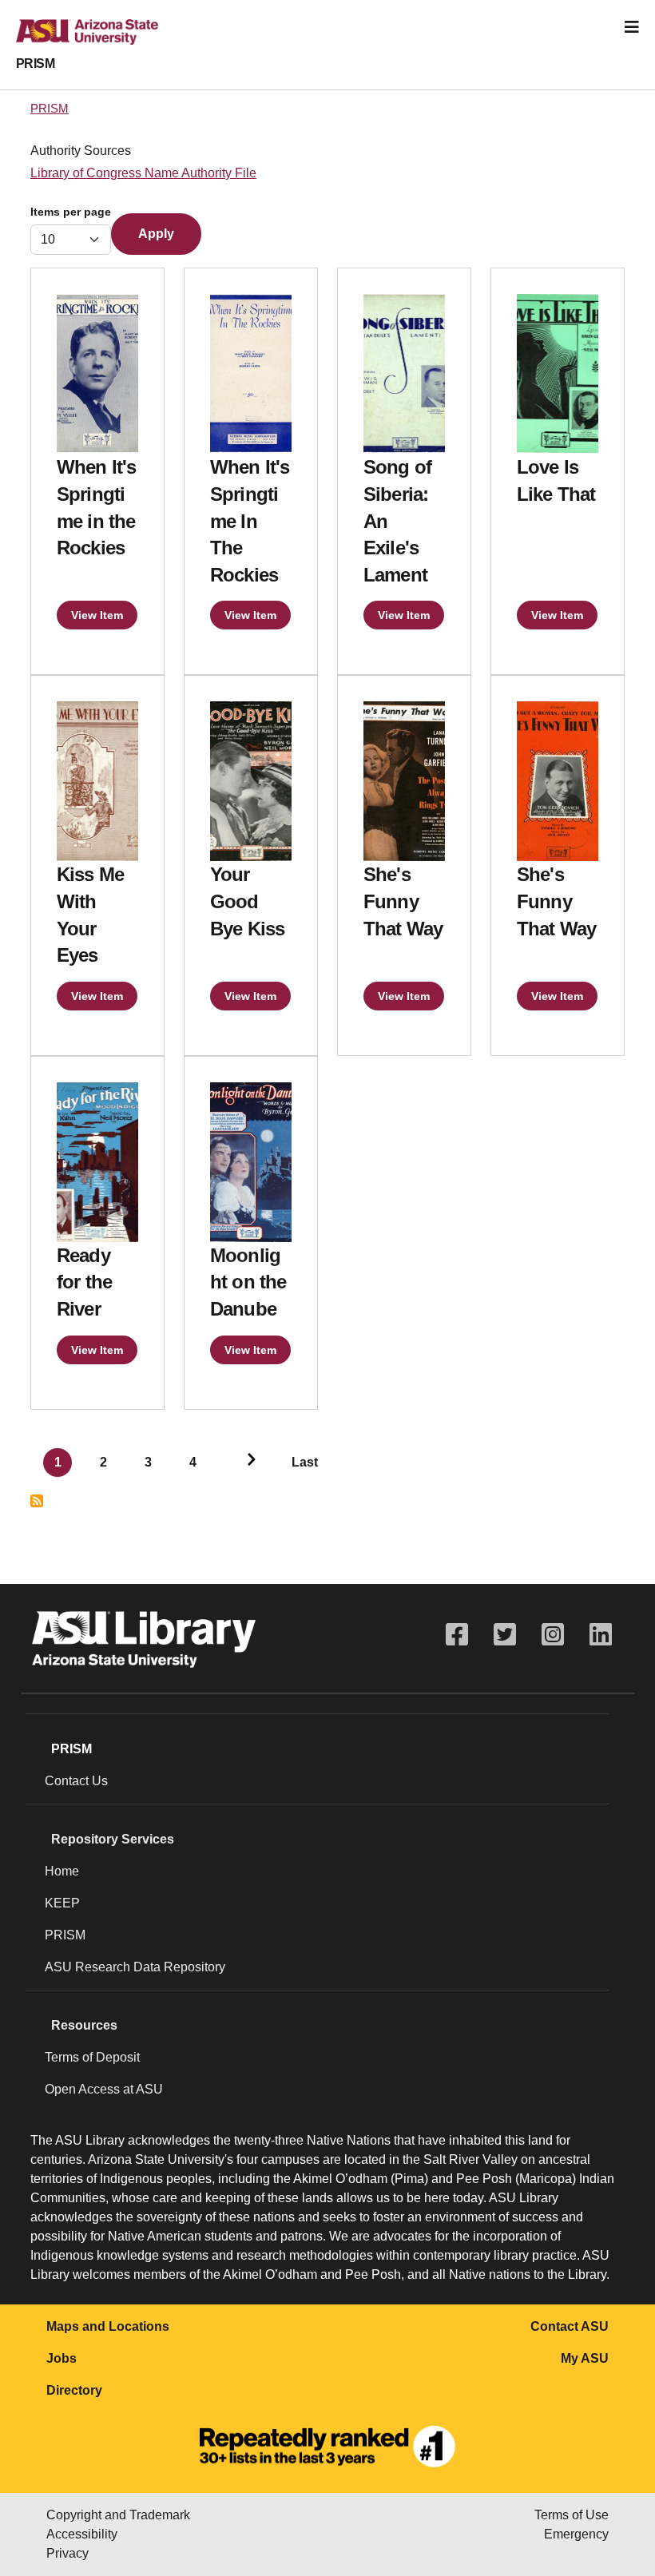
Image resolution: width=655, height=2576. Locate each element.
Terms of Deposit (92, 2057)
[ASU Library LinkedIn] (601, 1635)
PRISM (35, 64)
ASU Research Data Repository (135, 1967)
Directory (74, 2390)
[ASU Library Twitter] (505, 1635)
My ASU (585, 2358)
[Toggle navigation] (632, 27)
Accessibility (82, 2534)
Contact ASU (570, 2326)
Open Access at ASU (104, 2089)
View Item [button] (97, 615)
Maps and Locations (108, 2326)
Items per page (71, 212)
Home (62, 1871)
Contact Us (76, 1781)
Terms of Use (572, 2515)
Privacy (67, 2553)
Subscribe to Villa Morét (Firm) (37, 1501)
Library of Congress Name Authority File (143, 173)
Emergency (576, 2534)
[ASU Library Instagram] (553, 1635)
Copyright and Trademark (118, 2515)
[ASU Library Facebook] (457, 1635)
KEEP (62, 1903)
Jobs (62, 2358)
